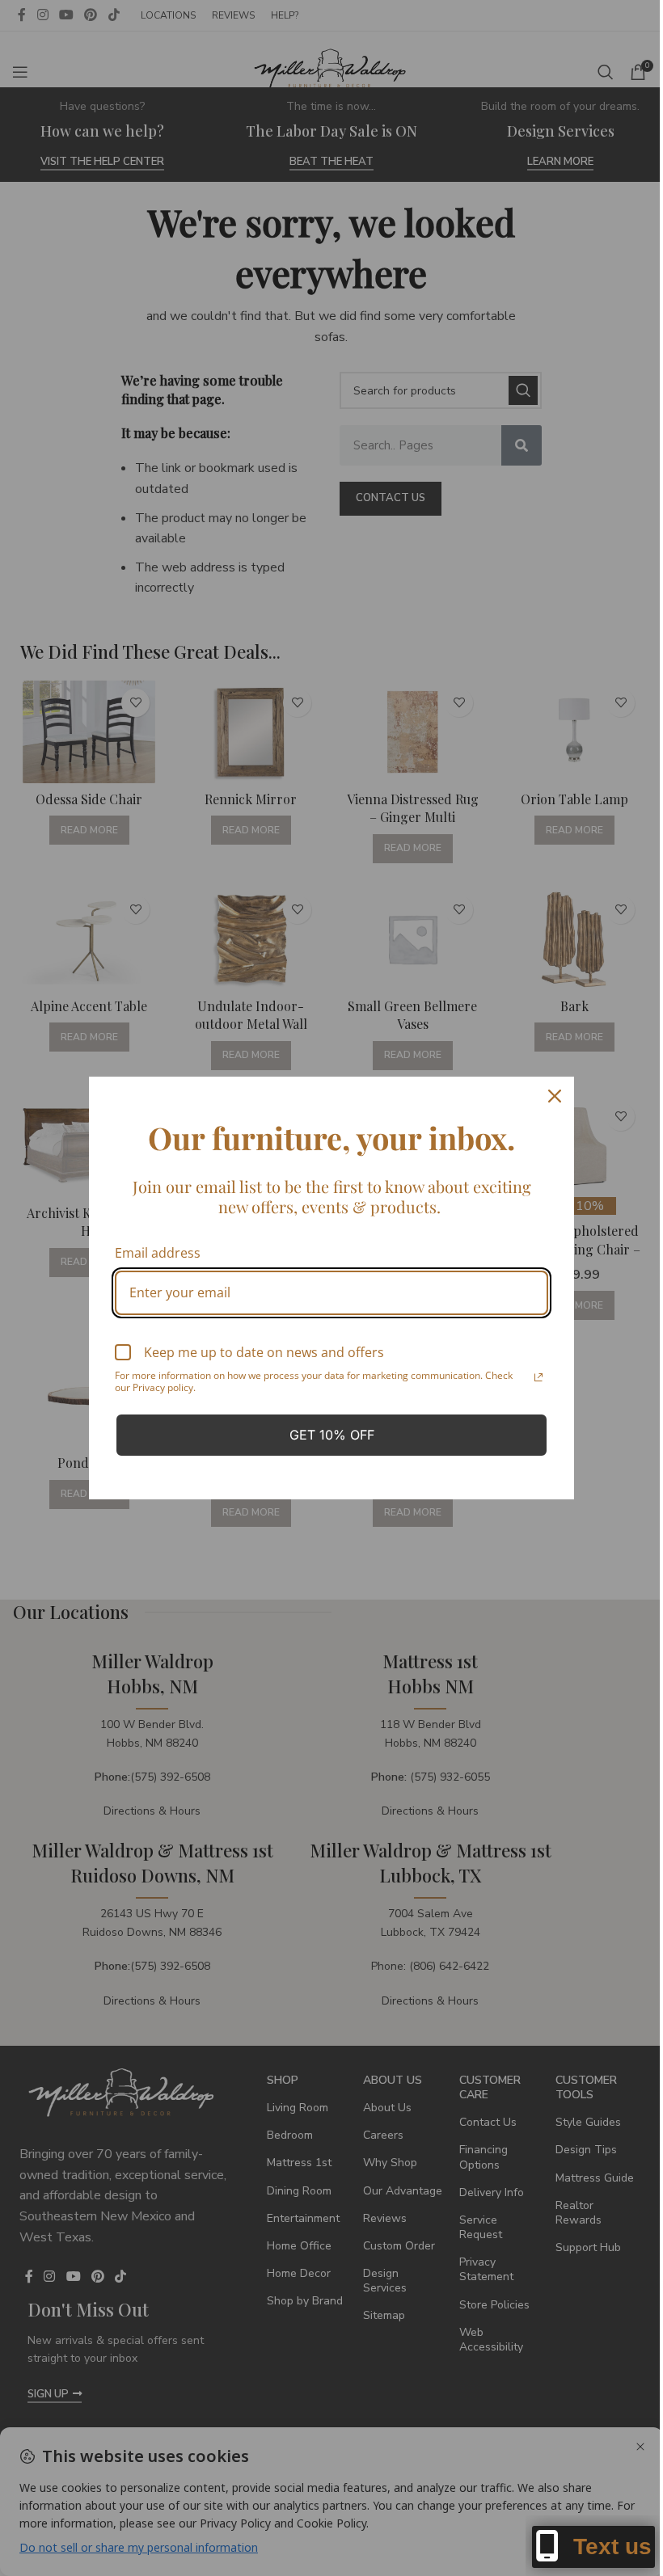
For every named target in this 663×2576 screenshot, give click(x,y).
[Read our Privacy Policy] (538, 1377)
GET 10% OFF (332, 1435)
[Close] (555, 1096)
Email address (158, 1253)
